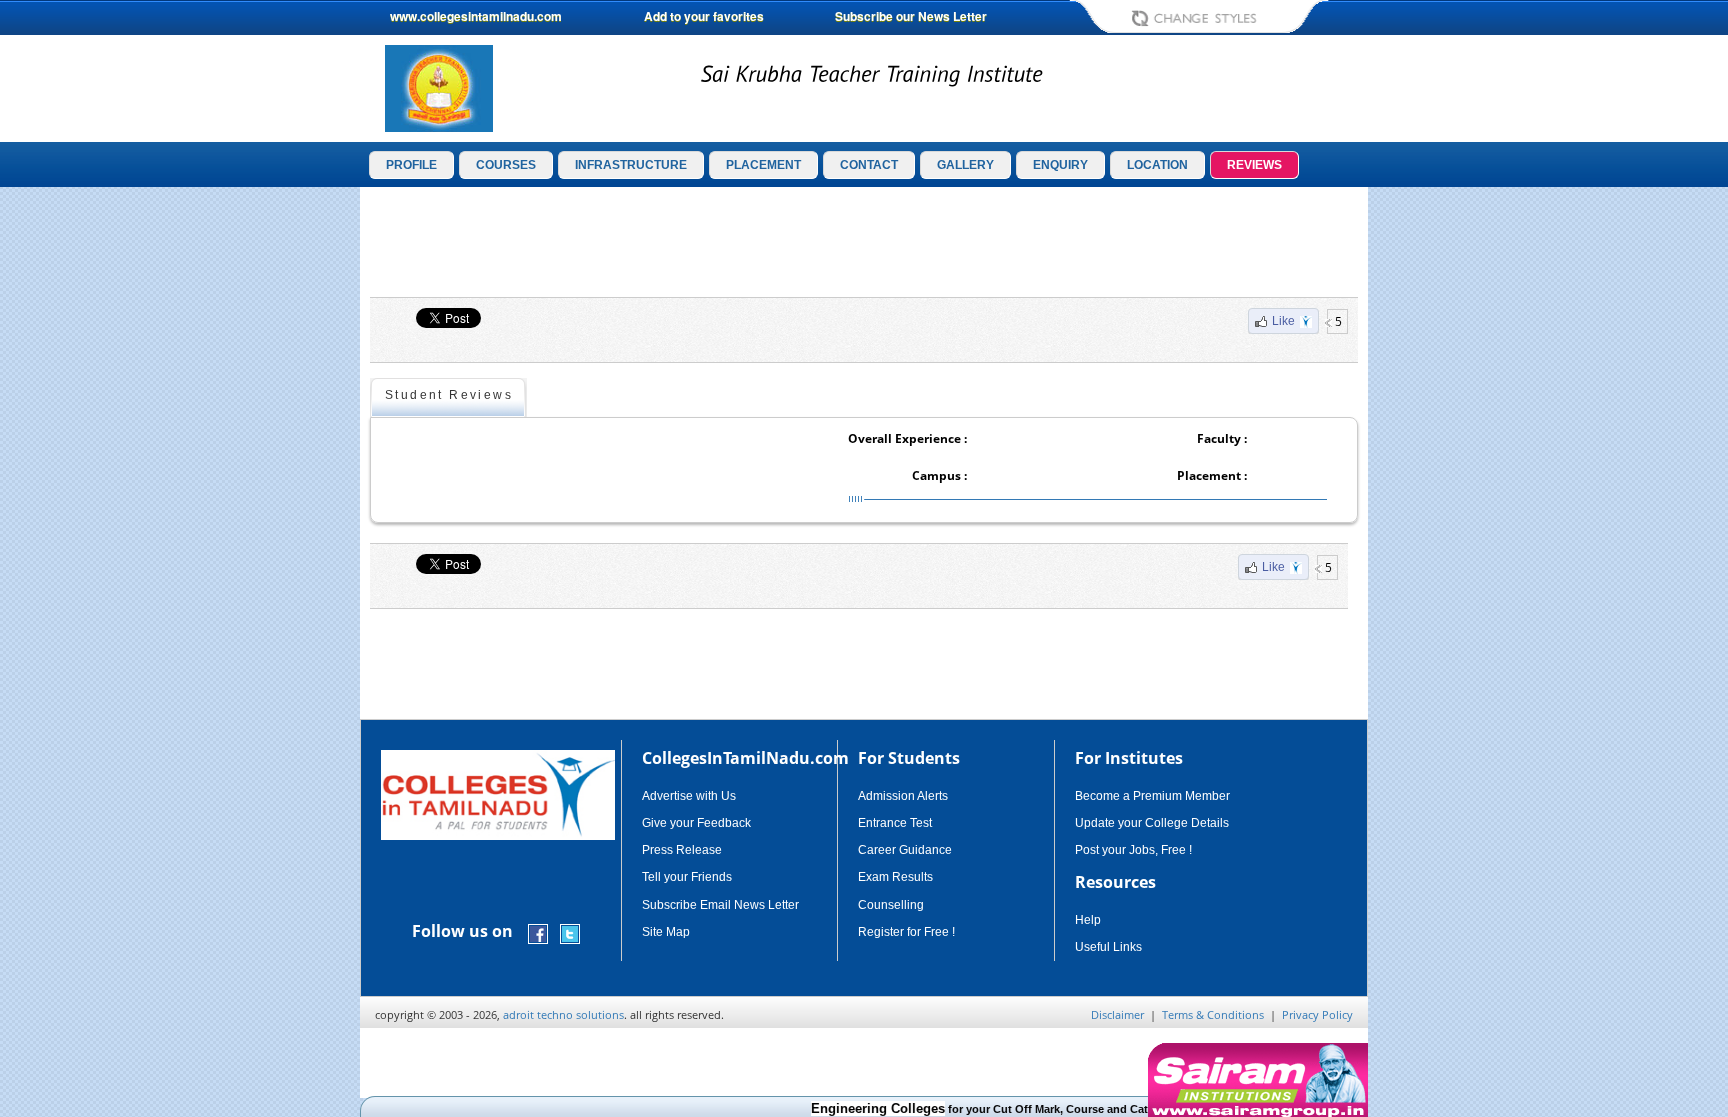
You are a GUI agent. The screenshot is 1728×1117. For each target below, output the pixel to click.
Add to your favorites (704, 16)
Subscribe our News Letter (911, 16)
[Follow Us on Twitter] (570, 932)
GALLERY (965, 165)
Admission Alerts (903, 796)
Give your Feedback (696, 823)
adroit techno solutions (563, 1014)
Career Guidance (905, 850)
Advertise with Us (689, 796)
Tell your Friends (687, 877)
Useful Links (1108, 947)
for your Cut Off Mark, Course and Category (978, 1109)
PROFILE (411, 165)
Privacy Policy (1317, 1014)
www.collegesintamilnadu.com (476, 16)
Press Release (682, 850)
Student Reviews (449, 395)
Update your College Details (1152, 823)
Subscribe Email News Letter (720, 905)
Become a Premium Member (1152, 796)
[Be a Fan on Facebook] (538, 932)
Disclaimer (1117, 1014)
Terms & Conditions (1213, 1014)
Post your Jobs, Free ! (1133, 850)
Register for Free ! (906, 932)
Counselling (891, 905)
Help (1088, 920)
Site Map (666, 932)
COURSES (506, 165)
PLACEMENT (763, 165)
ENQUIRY (1060, 165)
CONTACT (869, 165)
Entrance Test (895, 823)
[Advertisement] (1453, 498)
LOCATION (1157, 165)
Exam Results (895, 877)
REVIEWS (1254, 165)
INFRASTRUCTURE (631, 165)
